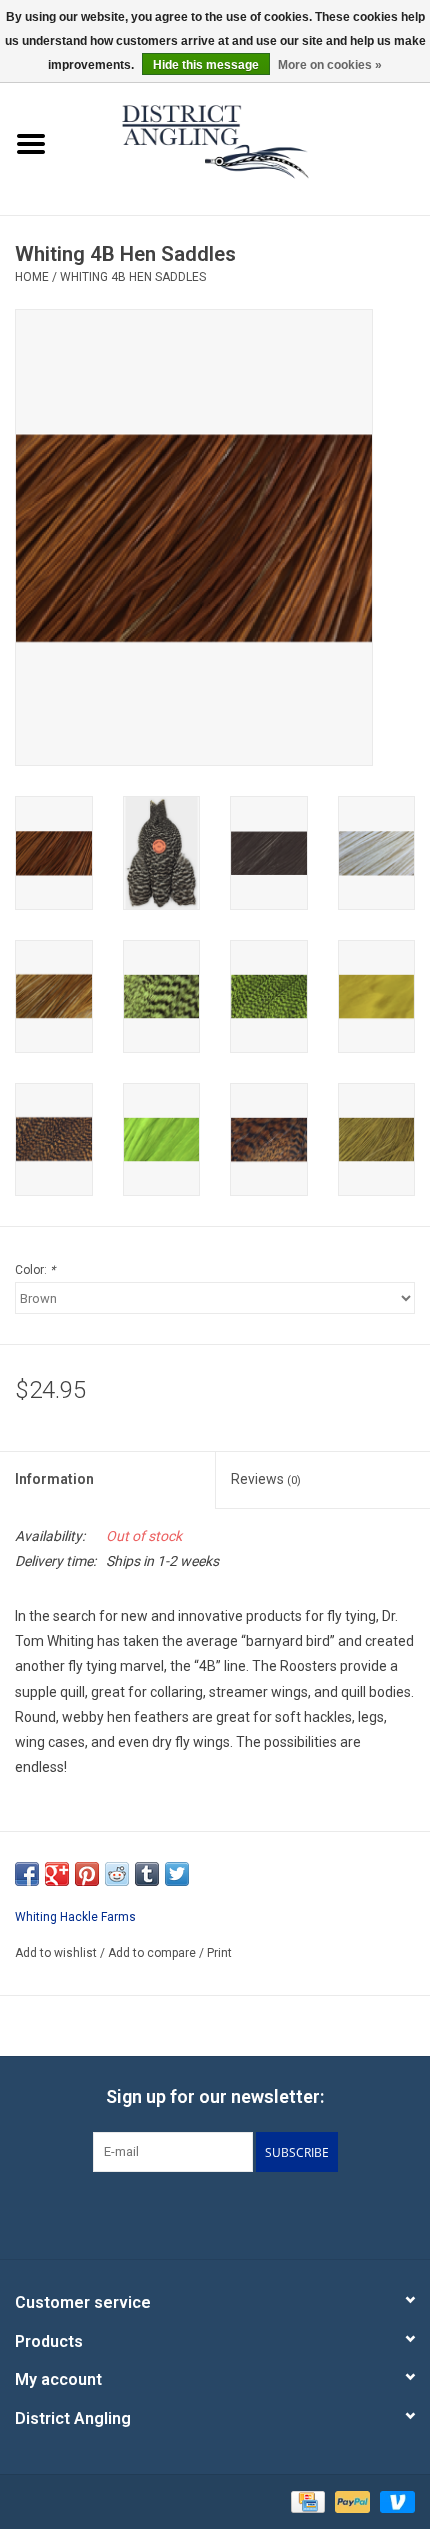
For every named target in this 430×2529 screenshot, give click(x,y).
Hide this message (206, 65)
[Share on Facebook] (27, 1874)
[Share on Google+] (57, 1874)
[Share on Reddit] (117, 1874)
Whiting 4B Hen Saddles (133, 277)
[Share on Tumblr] (147, 1874)
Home (32, 277)
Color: (35, 1270)
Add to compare (153, 1953)
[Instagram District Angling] (268, 2213)
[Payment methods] (306, 2501)
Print (219, 1953)
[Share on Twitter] (177, 1874)
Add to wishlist (56, 1953)
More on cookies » (330, 65)
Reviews (266, 1479)
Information (54, 1479)
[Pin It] (87, 1874)
